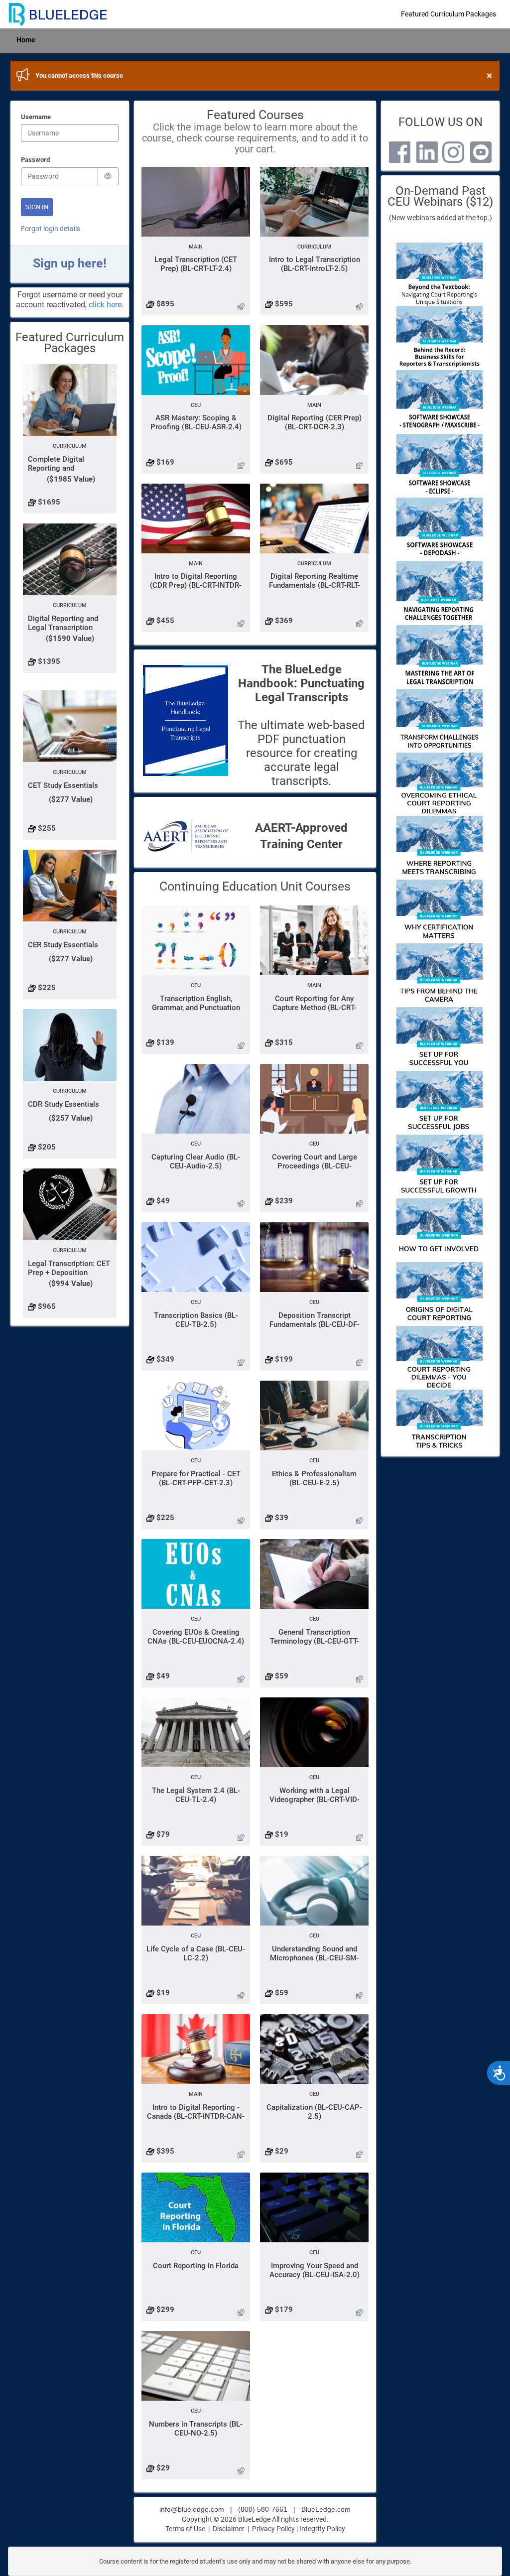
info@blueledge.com (192, 2509)
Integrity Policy (322, 2529)
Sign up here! (70, 263)
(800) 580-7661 (263, 2509)
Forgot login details (51, 229)
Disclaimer (229, 2529)
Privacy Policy (273, 2529)
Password (35, 160)
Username (36, 117)
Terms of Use (185, 2529)
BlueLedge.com (326, 2509)
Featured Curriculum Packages (448, 14)
